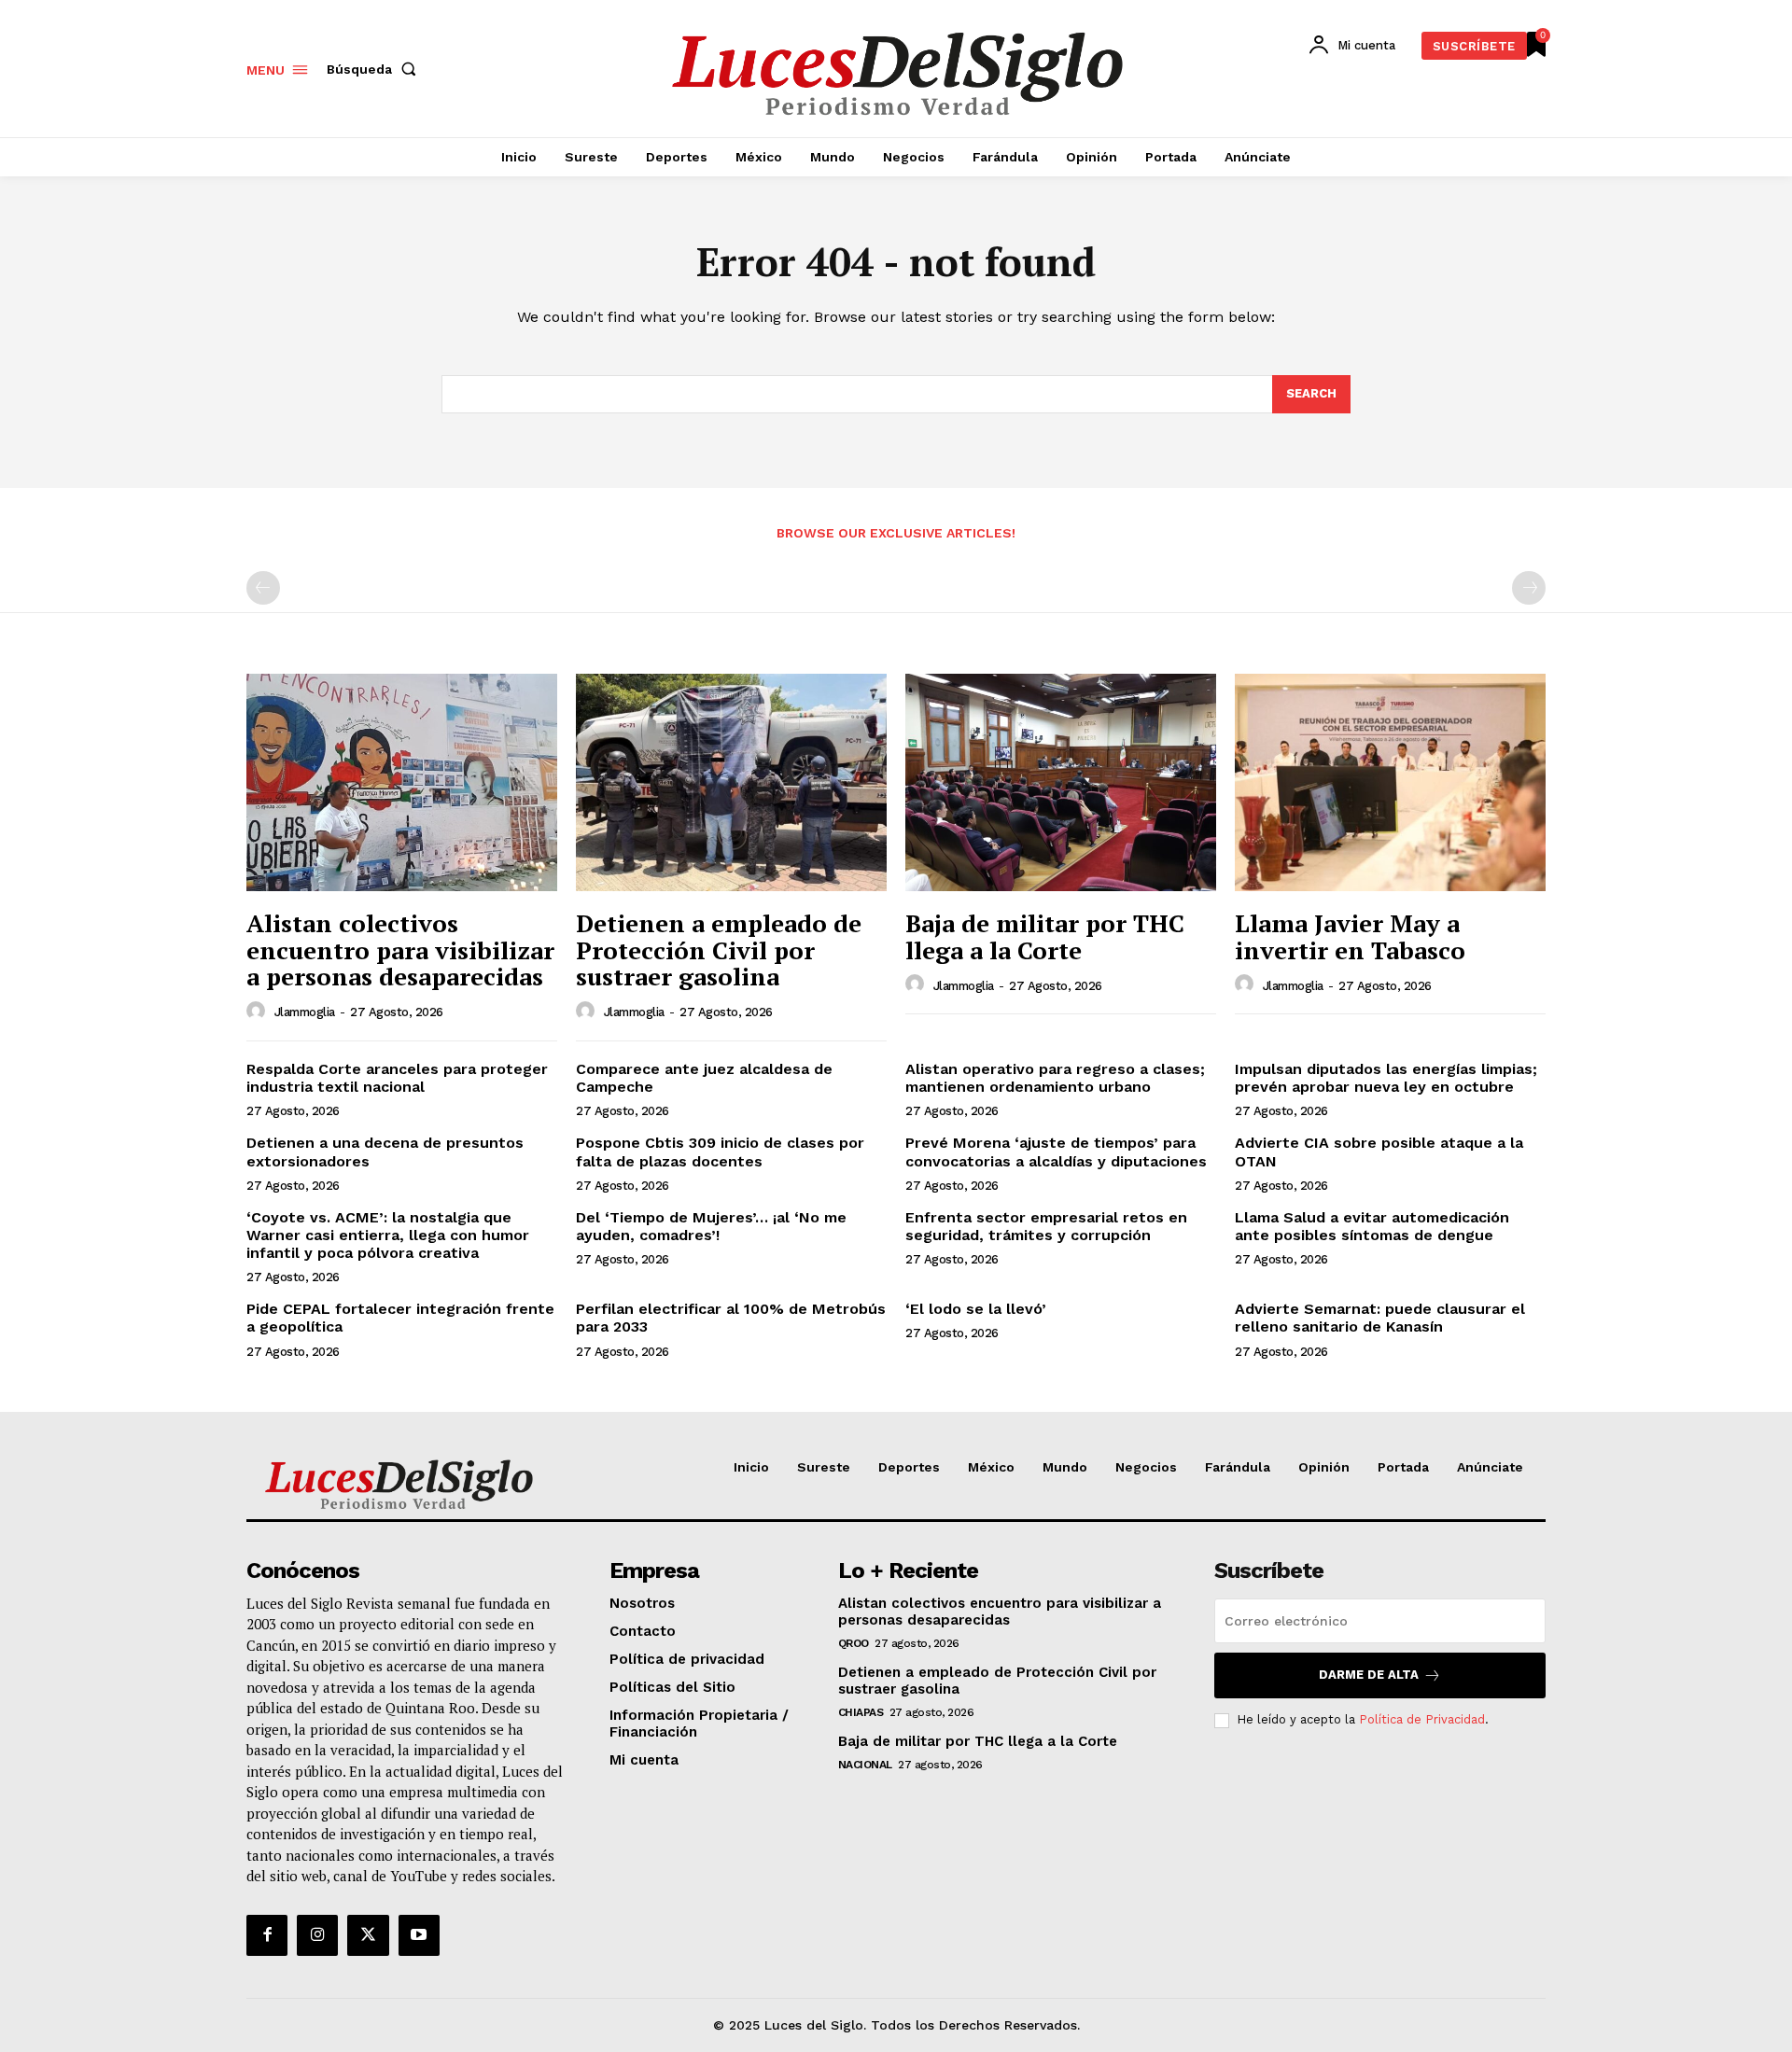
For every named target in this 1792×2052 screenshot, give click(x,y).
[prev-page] (263, 588)
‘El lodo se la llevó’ (976, 1309)
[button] (375, 69)
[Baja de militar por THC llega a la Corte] (1061, 782)
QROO (854, 1643)
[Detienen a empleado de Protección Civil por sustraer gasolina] (731, 782)
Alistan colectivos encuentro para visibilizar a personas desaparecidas (400, 949)
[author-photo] (259, 1012)
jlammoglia (305, 1012)
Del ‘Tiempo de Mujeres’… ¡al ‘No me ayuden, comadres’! (711, 1226)
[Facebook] (267, 1935)
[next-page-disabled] (1529, 588)
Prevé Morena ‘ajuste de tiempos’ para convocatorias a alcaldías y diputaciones (1056, 1152)
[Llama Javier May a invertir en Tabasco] (1390, 782)
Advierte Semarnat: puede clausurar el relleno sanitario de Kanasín (1380, 1318)
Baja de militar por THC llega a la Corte (1045, 936)
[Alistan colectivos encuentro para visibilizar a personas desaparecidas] (402, 782)
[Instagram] (317, 1935)
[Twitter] (368, 1935)
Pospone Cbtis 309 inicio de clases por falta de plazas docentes (720, 1152)
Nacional (865, 1765)
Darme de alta (1369, 1675)
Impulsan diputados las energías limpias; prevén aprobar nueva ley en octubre (1386, 1078)
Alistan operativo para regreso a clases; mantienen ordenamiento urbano (1055, 1078)
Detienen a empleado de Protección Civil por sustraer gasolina (719, 949)
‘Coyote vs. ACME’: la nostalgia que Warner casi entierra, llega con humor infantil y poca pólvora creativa (388, 1235)
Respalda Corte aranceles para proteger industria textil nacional (397, 1078)
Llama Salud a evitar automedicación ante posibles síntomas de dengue (1372, 1226)
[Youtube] (419, 1935)
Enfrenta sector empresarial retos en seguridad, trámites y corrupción (1046, 1226)
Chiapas (861, 1712)
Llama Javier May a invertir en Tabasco (1350, 936)
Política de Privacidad (1422, 1719)
